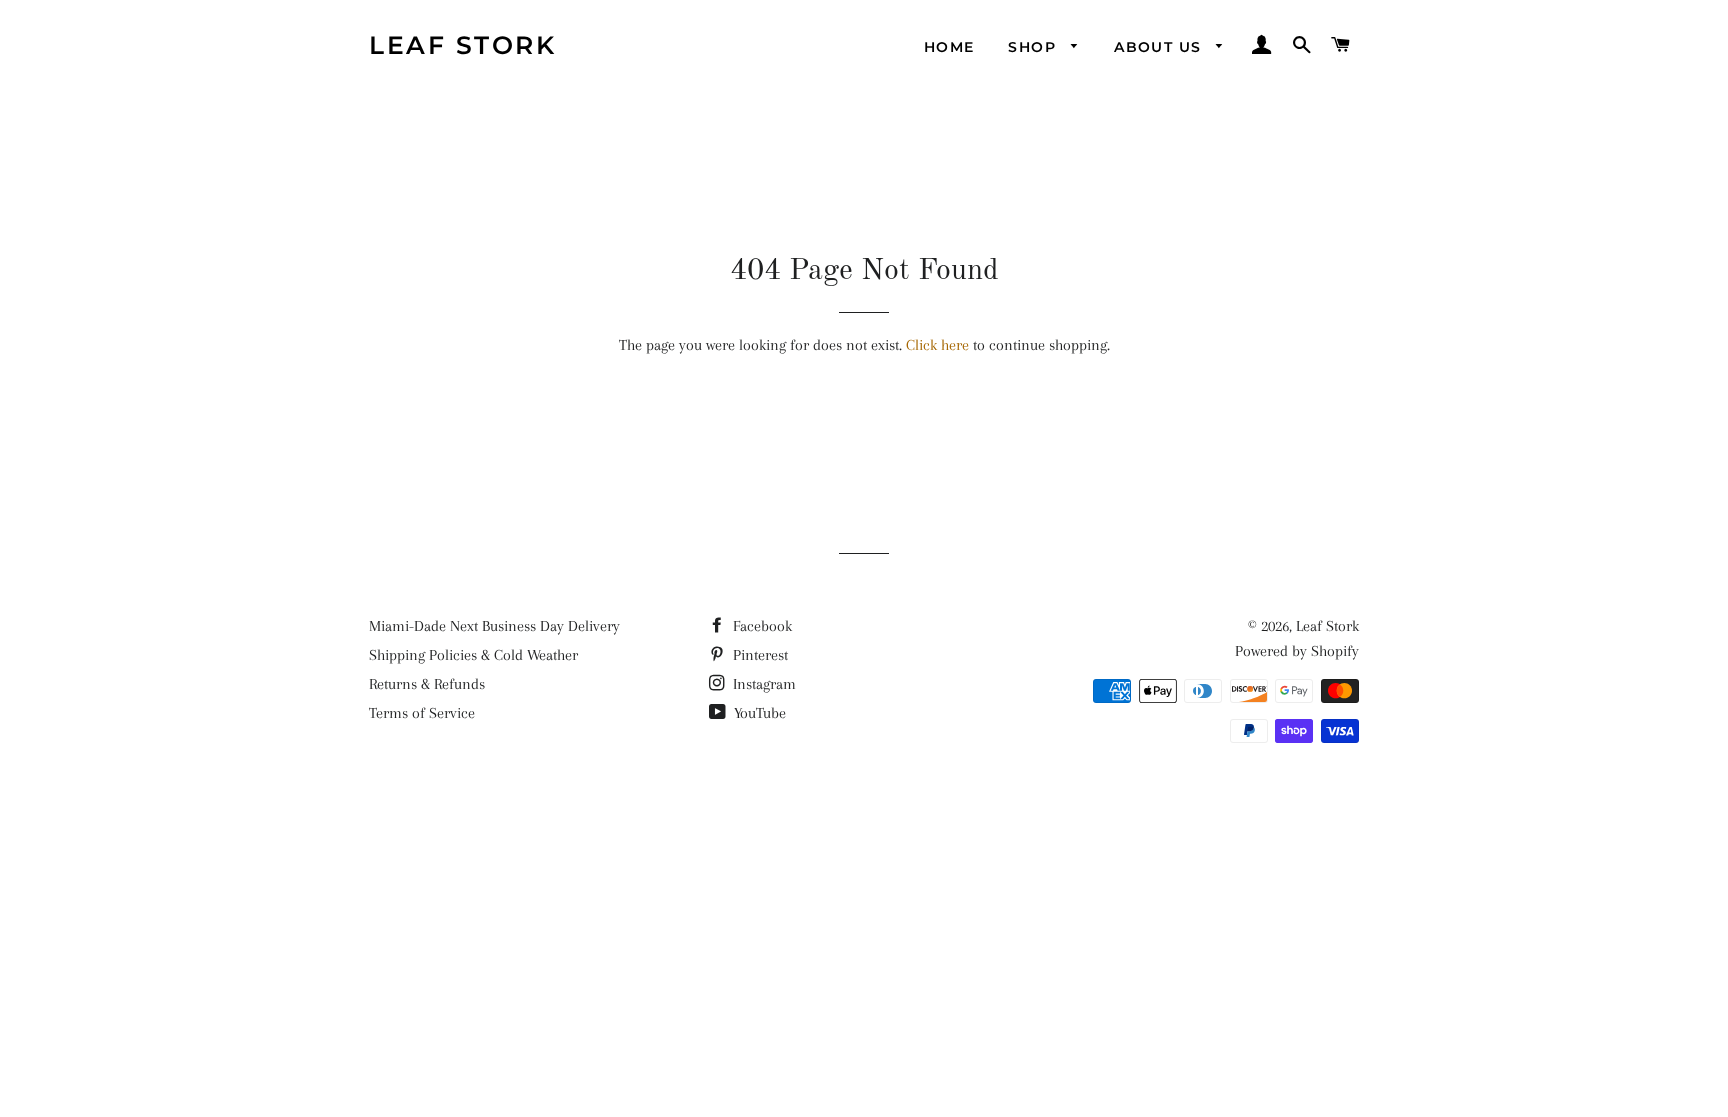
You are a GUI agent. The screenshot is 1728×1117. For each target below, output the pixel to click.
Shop (1034, 47)
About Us (1160, 47)
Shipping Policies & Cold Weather (473, 655)
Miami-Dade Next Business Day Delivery (494, 626)
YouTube (758, 713)
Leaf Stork (462, 45)
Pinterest (758, 655)
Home (949, 47)
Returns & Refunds (427, 684)
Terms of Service (422, 713)
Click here (937, 345)
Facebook (760, 626)
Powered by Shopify (1297, 651)
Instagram (762, 684)
